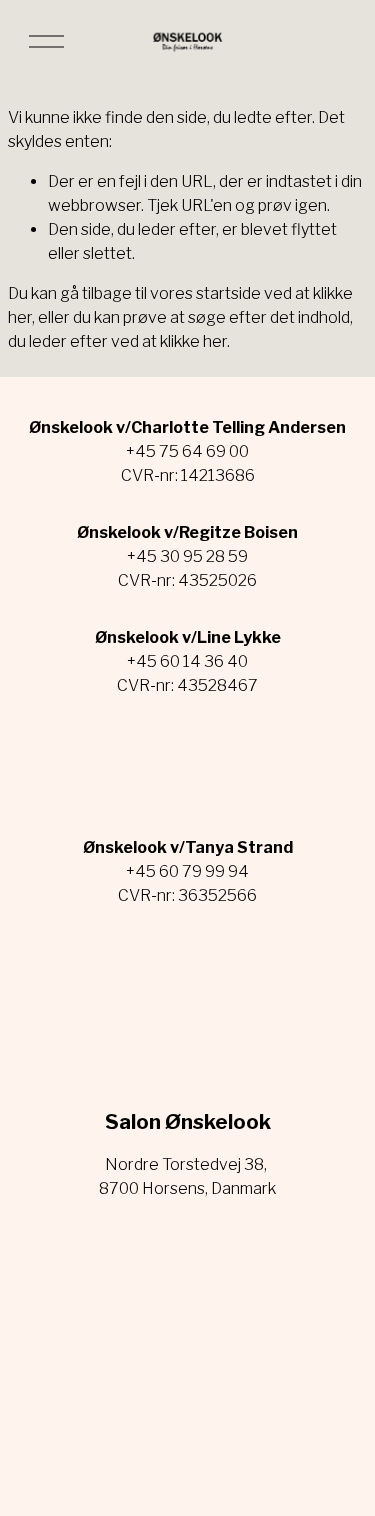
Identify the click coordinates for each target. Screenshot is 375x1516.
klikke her (193, 341)
